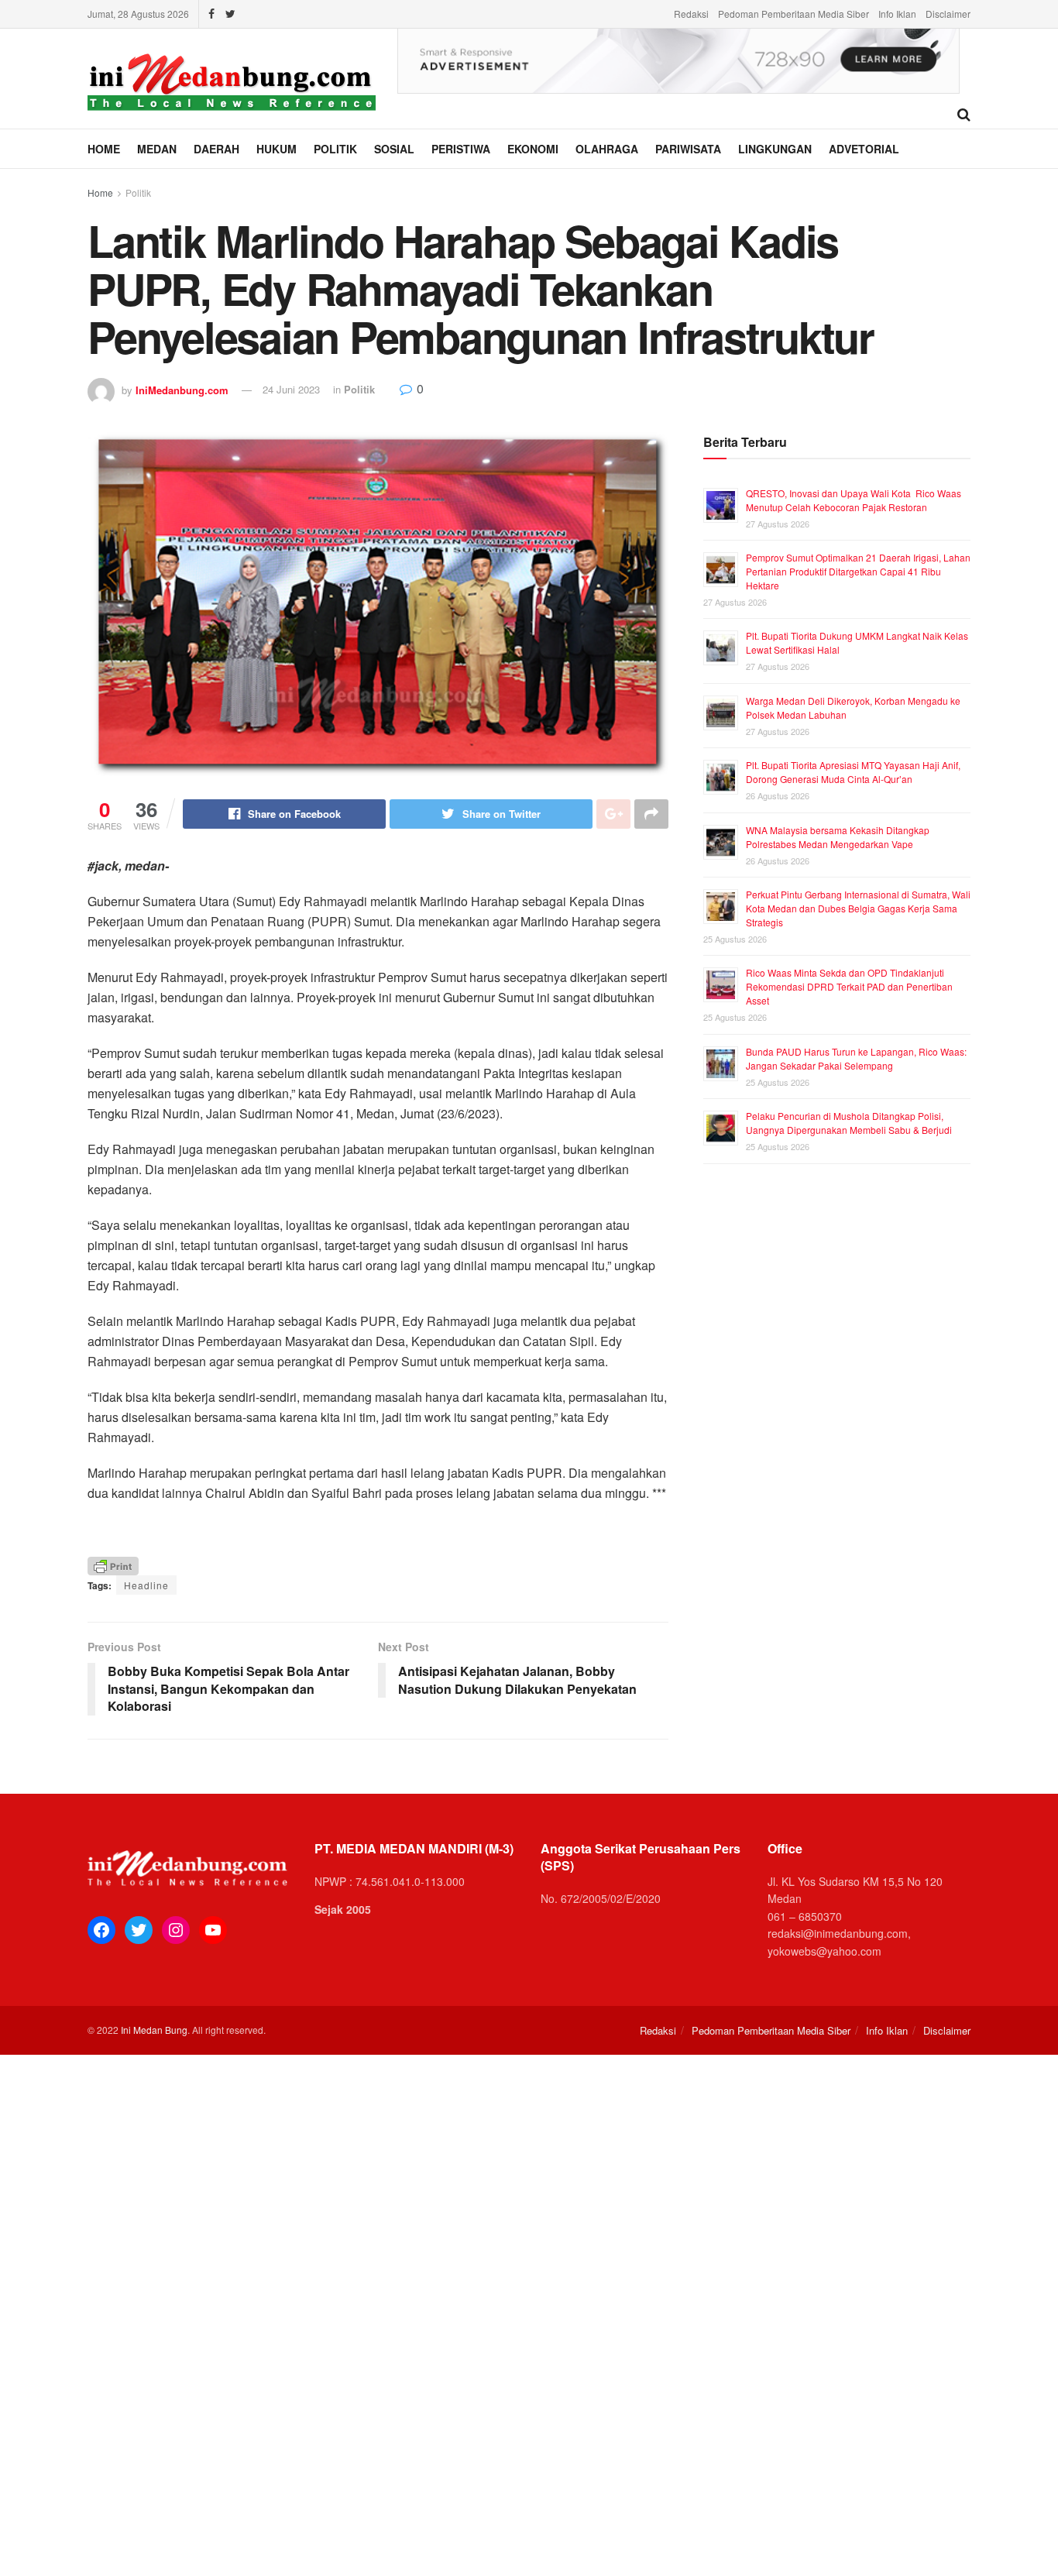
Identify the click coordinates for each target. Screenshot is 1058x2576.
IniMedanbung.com (182, 389)
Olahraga (607, 149)
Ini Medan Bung (154, 2030)
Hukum (277, 149)
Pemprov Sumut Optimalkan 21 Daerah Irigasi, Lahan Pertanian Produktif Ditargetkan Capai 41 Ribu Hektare (858, 571)
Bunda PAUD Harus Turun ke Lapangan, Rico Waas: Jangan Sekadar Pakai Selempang (856, 1058)
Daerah (216, 149)
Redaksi (691, 14)
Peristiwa (461, 149)
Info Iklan (897, 14)
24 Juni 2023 (291, 389)
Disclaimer (948, 14)
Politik (335, 149)
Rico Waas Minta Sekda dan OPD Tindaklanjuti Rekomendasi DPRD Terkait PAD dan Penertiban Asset (849, 986)
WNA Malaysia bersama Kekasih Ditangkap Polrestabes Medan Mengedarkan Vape (838, 837)
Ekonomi (533, 149)
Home (104, 149)
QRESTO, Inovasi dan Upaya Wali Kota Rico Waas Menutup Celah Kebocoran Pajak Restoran (854, 500)
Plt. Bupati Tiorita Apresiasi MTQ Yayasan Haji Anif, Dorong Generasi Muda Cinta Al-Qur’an (853, 772)
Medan (157, 149)
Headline (146, 1585)
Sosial (394, 149)
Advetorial (864, 149)
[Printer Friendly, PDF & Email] (113, 1565)
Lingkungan (775, 149)
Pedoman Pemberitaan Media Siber (793, 14)
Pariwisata (688, 149)
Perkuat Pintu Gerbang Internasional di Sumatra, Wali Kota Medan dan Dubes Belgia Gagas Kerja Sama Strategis (858, 908)
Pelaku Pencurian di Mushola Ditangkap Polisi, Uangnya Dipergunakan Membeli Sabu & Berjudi (849, 1123)
